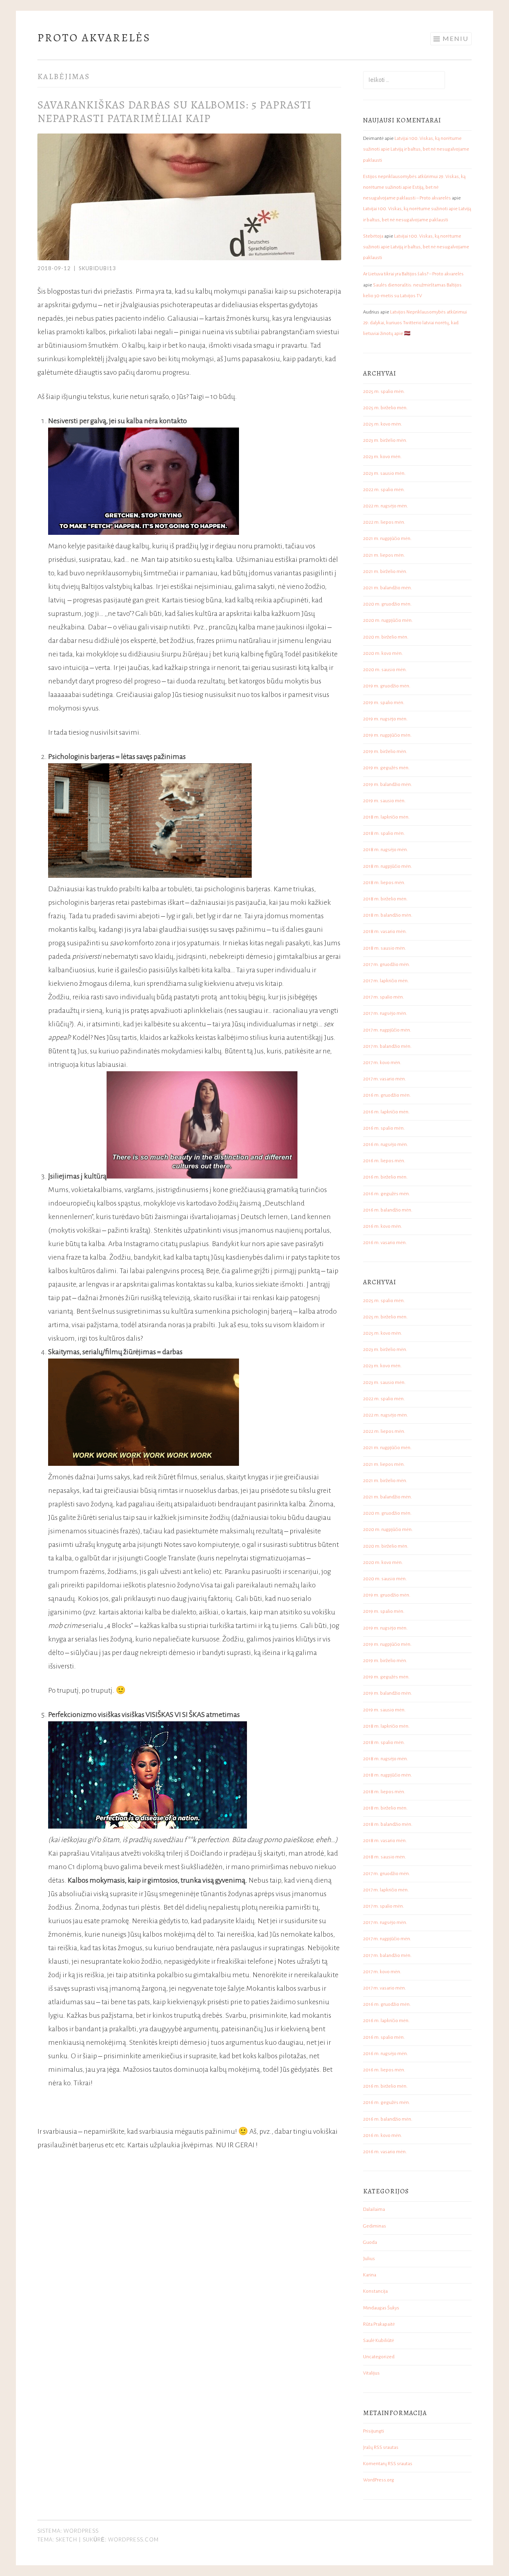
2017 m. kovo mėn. (382, 1063)
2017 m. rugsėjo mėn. (385, 1013)
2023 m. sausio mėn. (384, 473)
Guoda (370, 2242)
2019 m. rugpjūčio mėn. (387, 735)
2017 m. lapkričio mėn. (386, 981)
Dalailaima (374, 2209)
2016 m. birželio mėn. (385, 1177)
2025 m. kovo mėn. (383, 424)
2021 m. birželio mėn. (385, 572)
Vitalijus (371, 2373)
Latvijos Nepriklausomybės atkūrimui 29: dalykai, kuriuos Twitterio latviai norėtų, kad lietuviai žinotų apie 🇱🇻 (415, 323)
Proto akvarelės (94, 38)
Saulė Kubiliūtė (379, 2341)
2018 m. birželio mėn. (385, 899)
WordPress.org (379, 2480)
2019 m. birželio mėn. (385, 752)
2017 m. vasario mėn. (385, 1079)
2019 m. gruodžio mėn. (387, 686)
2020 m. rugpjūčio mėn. (388, 620)
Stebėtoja (373, 236)
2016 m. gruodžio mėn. (387, 1095)
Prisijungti (374, 2431)
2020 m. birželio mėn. (386, 637)
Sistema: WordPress (68, 2531)
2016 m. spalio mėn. (384, 1128)
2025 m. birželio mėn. (385, 408)
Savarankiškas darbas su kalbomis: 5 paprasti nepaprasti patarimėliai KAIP (174, 112)
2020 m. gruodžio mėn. (387, 604)
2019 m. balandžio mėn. (388, 785)
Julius (369, 2259)
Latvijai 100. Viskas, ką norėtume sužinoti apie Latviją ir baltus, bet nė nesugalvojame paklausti (416, 149)
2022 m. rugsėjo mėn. (386, 506)
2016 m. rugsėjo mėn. (386, 1145)
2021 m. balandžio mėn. (388, 588)
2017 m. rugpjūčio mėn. (387, 1030)
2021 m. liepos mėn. (384, 555)
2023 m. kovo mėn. (382, 457)
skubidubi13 (97, 268)
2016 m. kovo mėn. (383, 1226)
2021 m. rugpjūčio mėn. (387, 539)
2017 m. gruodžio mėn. (387, 965)
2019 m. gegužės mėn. (386, 768)
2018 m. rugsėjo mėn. (386, 850)
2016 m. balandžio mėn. (388, 1210)
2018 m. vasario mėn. (385, 932)
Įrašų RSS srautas (381, 2447)
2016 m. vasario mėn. (385, 1243)
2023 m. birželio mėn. (385, 440)
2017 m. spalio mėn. (384, 997)
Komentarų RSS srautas (388, 2464)
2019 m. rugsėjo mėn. (385, 719)
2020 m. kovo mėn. (383, 653)
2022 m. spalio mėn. (384, 490)
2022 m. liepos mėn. (384, 522)
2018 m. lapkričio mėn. (386, 817)
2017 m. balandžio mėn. (387, 1046)
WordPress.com (133, 2539)
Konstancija (375, 2291)
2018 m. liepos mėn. (384, 883)
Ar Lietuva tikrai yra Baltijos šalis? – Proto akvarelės (413, 274)
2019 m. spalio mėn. (384, 703)
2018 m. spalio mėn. (384, 833)
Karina (370, 2275)
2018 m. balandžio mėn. (388, 915)
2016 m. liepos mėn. (384, 1161)
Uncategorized (379, 2357)
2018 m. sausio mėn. (385, 948)
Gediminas (375, 2226)
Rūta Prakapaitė (379, 2324)
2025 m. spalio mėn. (384, 392)
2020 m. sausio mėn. (385, 670)
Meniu (456, 38)
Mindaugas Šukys (381, 2308)
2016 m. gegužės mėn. (387, 1194)
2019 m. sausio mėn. (384, 801)
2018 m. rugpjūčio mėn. (388, 866)
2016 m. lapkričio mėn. (386, 1112)
